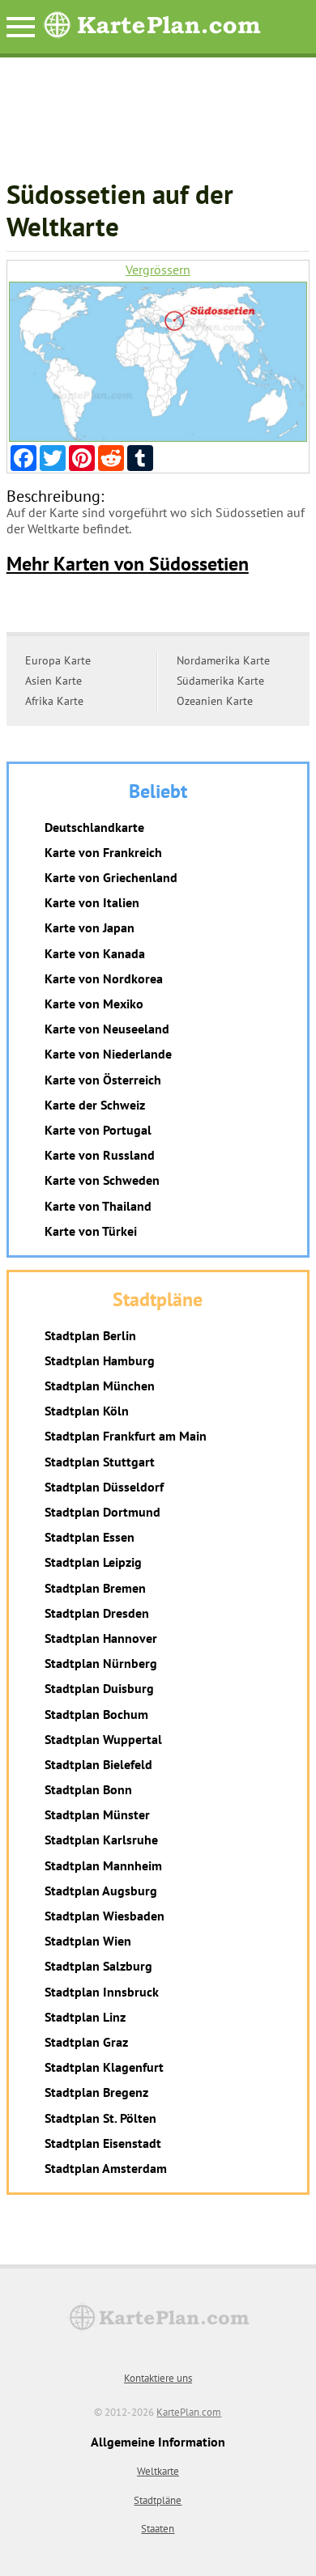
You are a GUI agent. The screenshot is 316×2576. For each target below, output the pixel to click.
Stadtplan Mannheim (103, 1865)
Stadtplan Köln (87, 1411)
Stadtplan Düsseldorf (104, 1487)
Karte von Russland (100, 1155)
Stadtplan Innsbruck (102, 1992)
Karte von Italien (92, 902)
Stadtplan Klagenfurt (104, 2067)
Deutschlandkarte (94, 827)
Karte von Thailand (98, 1206)
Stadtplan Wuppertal (103, 1739)
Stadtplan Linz (85, 2017)
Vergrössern (158, 270)
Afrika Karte (54, 701)
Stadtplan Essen (90, 1537)
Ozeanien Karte (215, 701)
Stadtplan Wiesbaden (105, 1916)
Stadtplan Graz (86, 2042)
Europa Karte (58, 660)
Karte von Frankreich (103, 852)
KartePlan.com (189, 2412)
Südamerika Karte (220, 681)
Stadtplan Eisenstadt (103, 2143)
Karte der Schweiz (95, 1105)
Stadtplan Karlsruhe (101, 1840)
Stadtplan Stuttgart (100, 1462)
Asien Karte (53, 681)
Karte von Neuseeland (107, 1029)
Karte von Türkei (91, 1231)
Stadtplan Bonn (88, 1789)
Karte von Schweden (102, 1180)
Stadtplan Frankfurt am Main (126, 1436)
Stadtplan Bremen (95, 1588)
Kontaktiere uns (158, 2378)
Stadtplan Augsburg (101, 1891)
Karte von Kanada (95, 953)
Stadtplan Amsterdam (106, 2168)
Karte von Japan (90, 927)
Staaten (158, 2529)
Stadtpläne (158, 2500)
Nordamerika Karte (223, 660)
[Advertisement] (158, 126)
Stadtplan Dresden (97, 1613)
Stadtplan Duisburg (99, 1688)
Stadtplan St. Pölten (100, 2118)
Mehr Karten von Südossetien (128, 564)
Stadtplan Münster (97, 1814)
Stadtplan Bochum (96, 1714)
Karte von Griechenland (111, 877)
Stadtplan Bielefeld (98, 1764)
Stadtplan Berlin (90, 1335)
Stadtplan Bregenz (96, 2092)
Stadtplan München (100, 1386)
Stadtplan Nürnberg (101, 1663)
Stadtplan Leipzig (93, 1562)
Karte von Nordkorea (104, 978)
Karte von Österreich (103, 1080)
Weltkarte (158, 2471)
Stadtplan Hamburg (100, 1360)
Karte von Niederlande (108, 1054)
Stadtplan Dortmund (102, 1512)
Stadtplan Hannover (101, 1638)
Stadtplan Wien (88, 1941)
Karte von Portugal (98, 1130)
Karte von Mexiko (94, 1004)
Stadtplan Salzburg (98, 1966)
